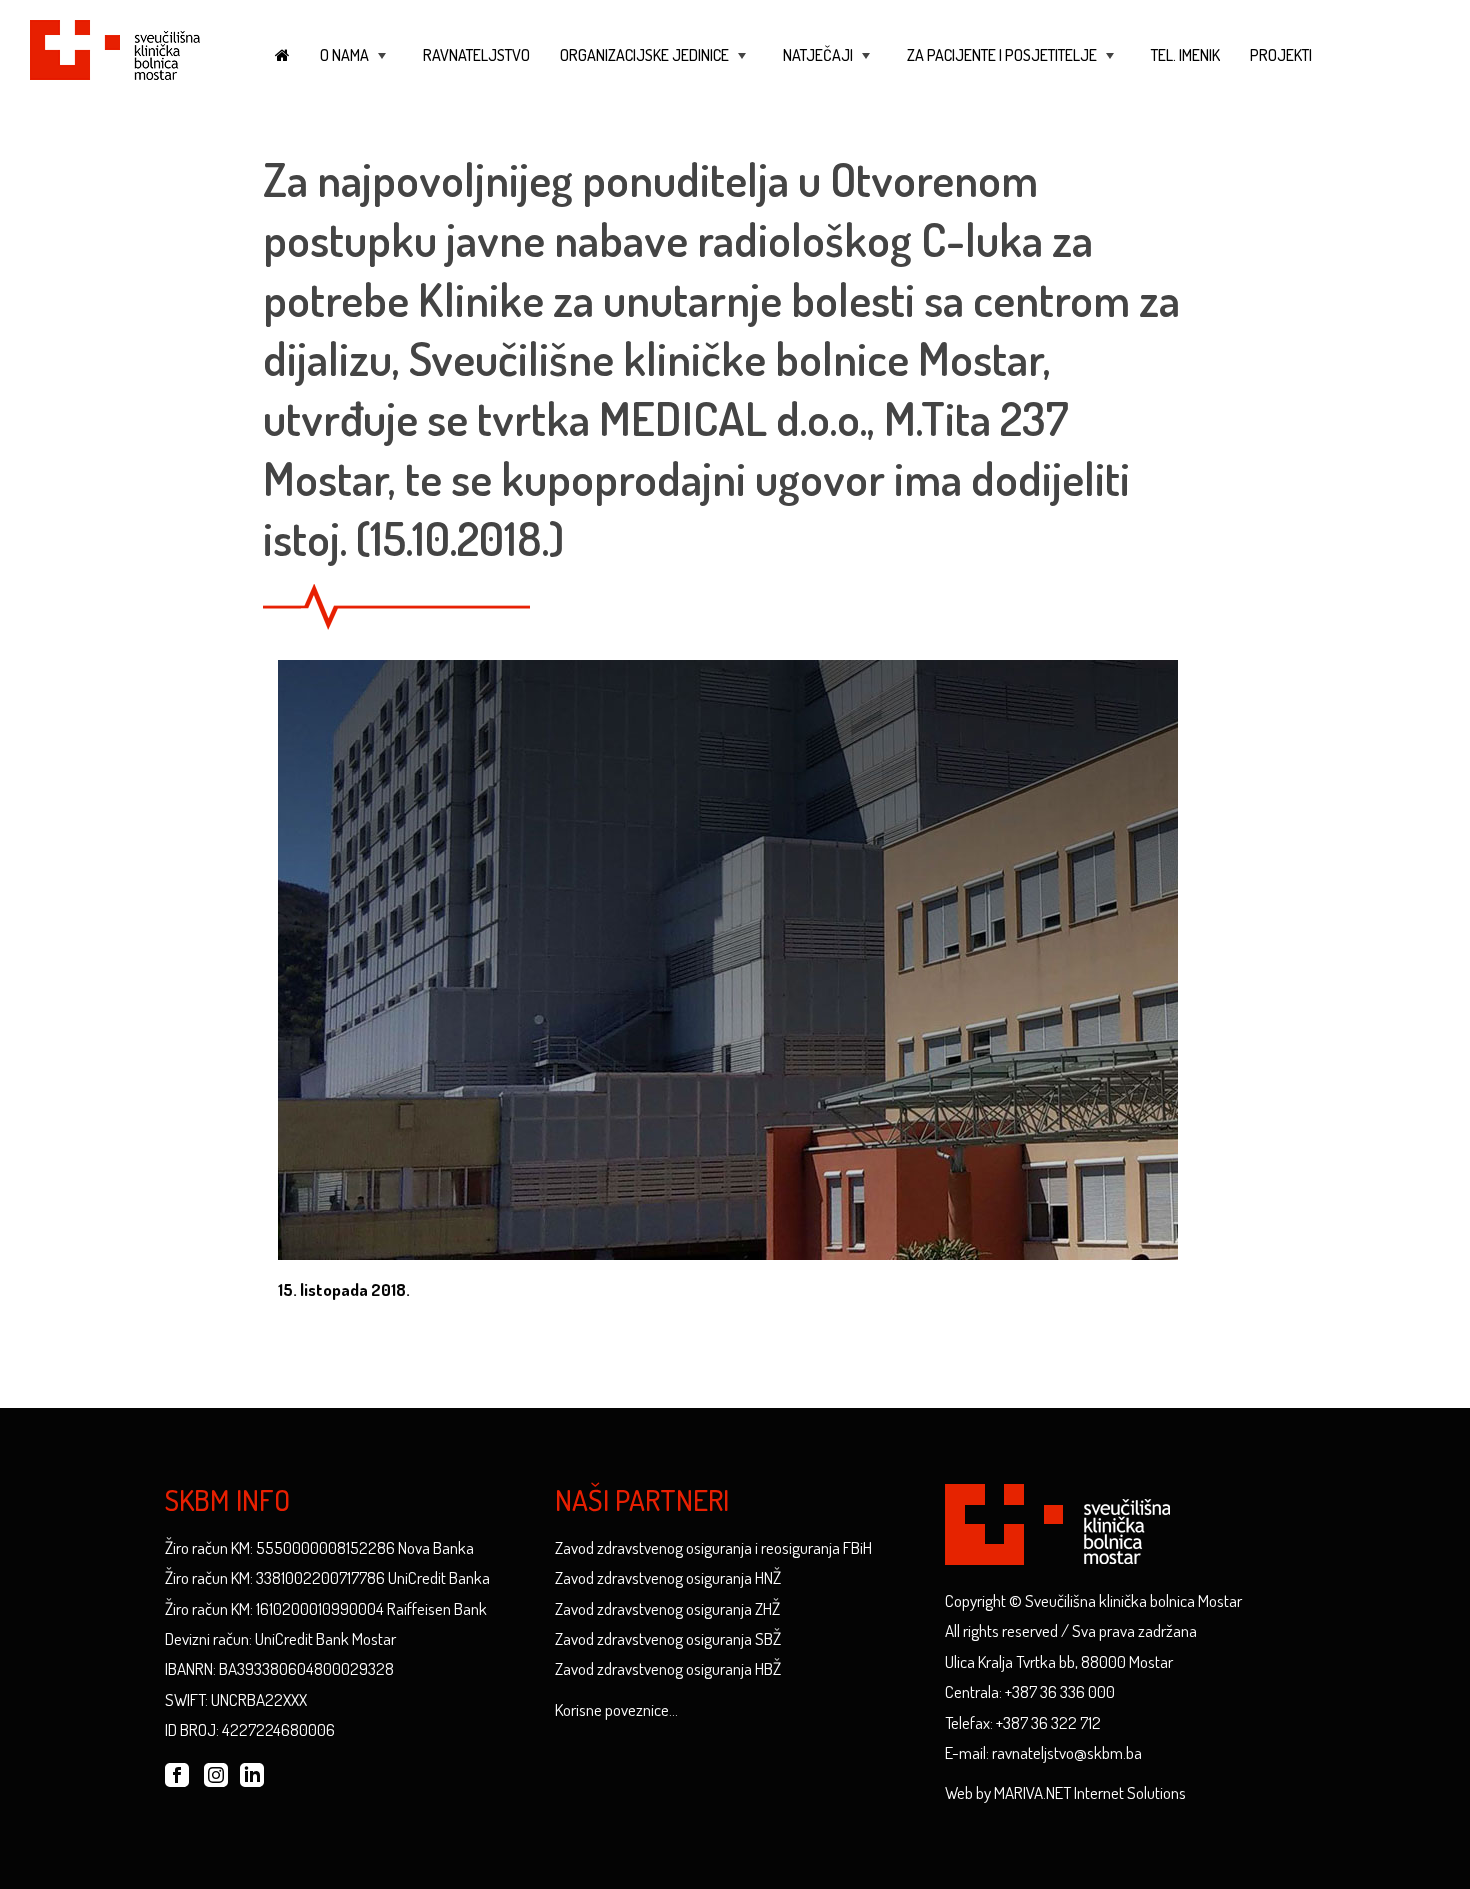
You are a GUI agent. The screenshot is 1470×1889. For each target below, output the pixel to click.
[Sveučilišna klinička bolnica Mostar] (115, 46)
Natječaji (828, 64)
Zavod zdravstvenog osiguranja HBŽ (668, 1668)
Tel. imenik (1185, 55)
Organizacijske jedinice (655, 64)
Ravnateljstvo (476, 55)
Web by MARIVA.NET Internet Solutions (1065, 1792)
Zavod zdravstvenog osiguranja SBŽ (668, 1638)
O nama (355, 64)
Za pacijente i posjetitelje (1012, 64)
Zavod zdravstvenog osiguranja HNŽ (668, 1577)
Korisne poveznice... (616, 1709)
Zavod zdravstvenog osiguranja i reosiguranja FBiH (713, 1547)
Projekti (1281, 55)
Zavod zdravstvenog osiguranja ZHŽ (667, 1608)
